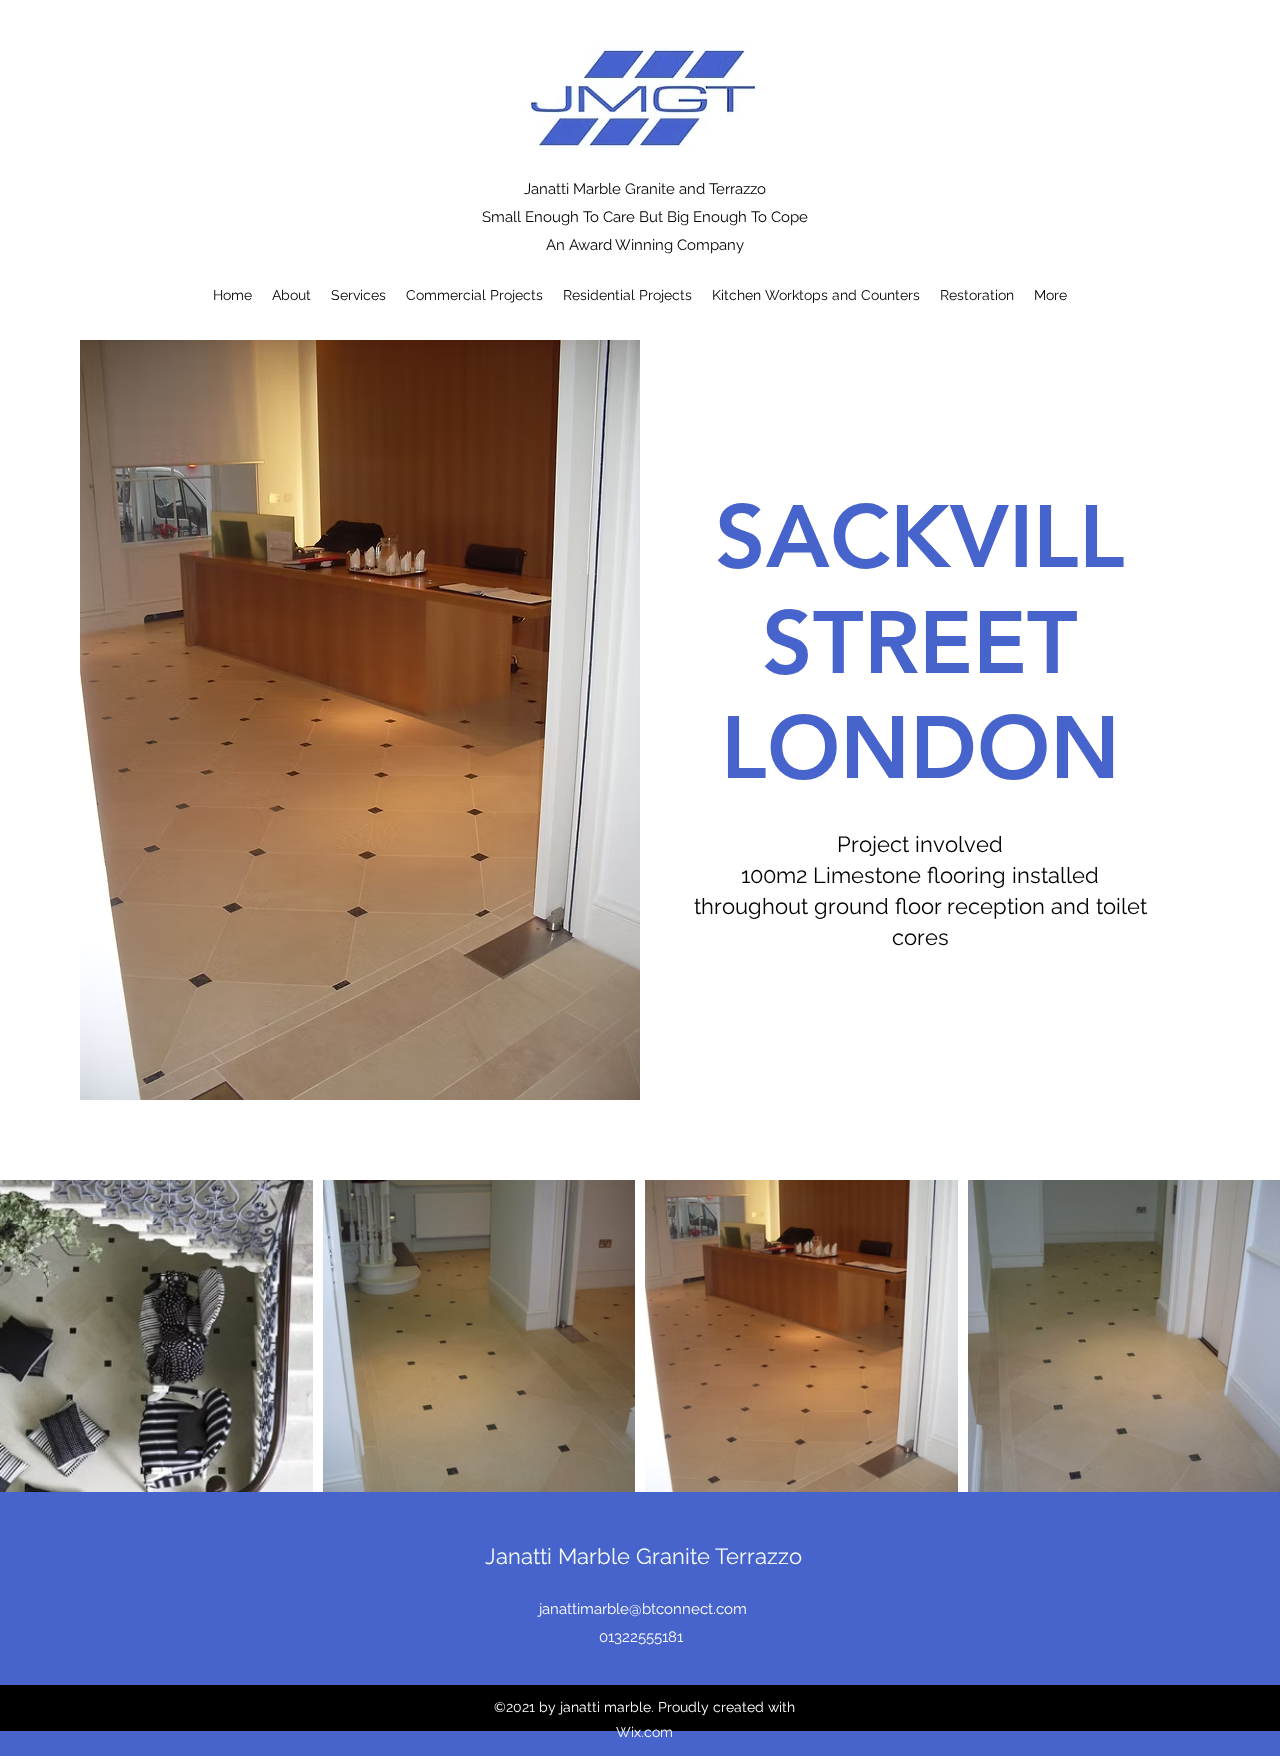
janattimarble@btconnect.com (643, 1609)
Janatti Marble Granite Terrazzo (643, 1556)
